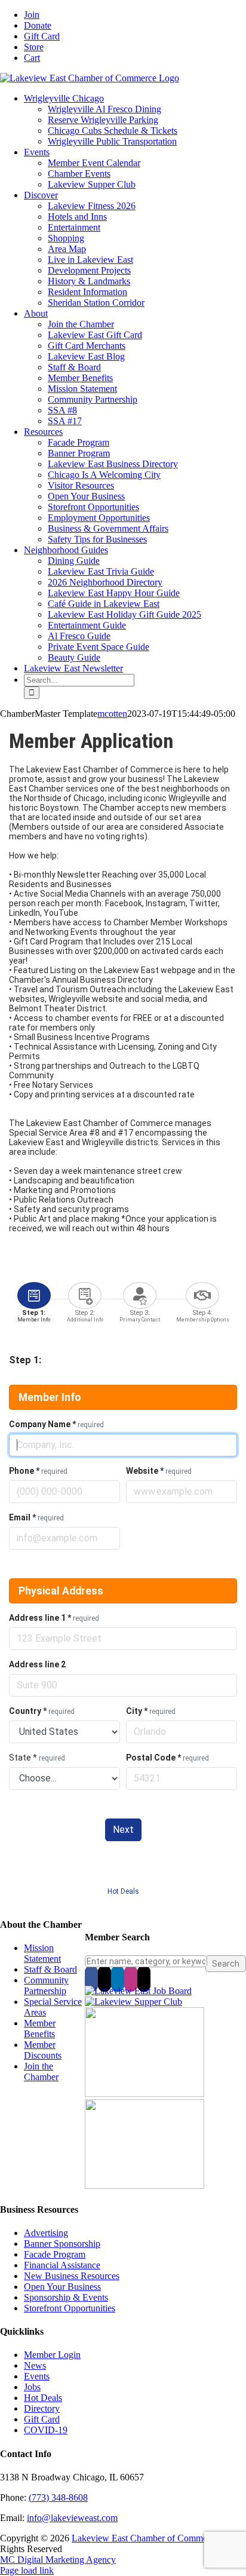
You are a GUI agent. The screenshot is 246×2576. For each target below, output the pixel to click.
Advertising (46, 2233)
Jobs (32, 2387)
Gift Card (42, 2419)
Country (42, 1711)
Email (36, 1517)
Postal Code (167, 1758)
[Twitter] (104, 1979)
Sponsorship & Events (66, 2297)
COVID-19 (46, 2430)
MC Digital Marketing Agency (58, 2560)
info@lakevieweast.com (72, 2518)
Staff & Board (50, 1969)
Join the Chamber (41, 2071)
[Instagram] (131, 1979)
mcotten (112, 714)
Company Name (56, 1424)
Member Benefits (40, 2028)
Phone (38, 1471)
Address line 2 (37, 1664)
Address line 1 (54, 1618)
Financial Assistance (62, 2265)
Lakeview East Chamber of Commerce (145, 2538)
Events (37, 2376)
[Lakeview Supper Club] (133, 2002)
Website (159, 1471)
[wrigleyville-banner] (144, 2094)
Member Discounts (43, 2050)
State (37, 1758)
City (151, 1711)
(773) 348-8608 (58, 2497)
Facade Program (55, 2254)
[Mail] (144, 1979)
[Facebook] (91, 1979)
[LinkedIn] (118, 1979)
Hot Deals (123, 1891)
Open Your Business (62, 2287)
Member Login (52, 2355)
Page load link (27, 2570)
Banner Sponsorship (62, 2244)
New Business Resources (72, 2276)
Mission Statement (42, 1953)
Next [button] (123, 1830)
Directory (42, 2408)
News (35, 2365)
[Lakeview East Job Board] (138, 1991)
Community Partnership (46, 1985)
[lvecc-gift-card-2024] (144, 2186)
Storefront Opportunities (70, 2308)
